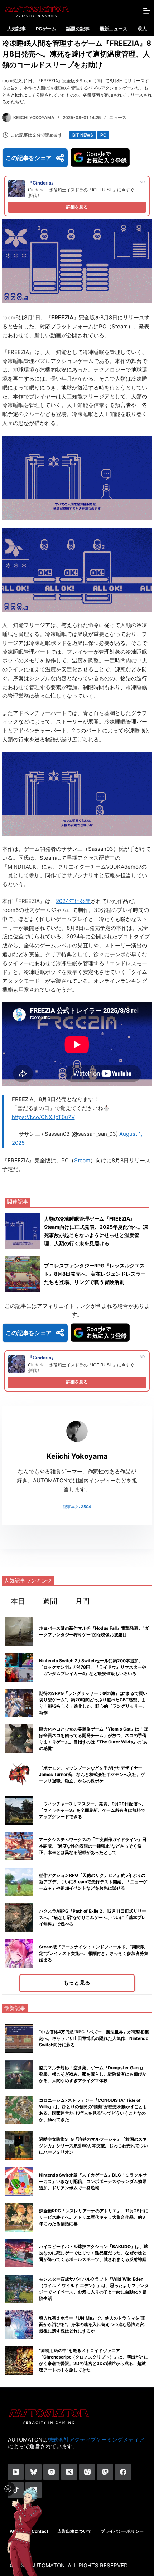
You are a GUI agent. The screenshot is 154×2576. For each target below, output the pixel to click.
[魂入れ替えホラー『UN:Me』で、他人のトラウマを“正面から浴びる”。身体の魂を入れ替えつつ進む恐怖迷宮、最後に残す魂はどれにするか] (19, 2325)
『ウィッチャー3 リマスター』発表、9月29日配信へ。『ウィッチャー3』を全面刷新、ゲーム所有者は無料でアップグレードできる (93, 1810)
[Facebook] (123, 2472)
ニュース (118, 117)
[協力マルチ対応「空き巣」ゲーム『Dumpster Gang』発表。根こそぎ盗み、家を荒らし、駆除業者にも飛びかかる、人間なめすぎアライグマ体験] (19, 2074)
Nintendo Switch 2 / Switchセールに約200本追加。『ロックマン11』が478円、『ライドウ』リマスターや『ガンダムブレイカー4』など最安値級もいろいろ (93, 1667)
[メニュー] (147, 11)
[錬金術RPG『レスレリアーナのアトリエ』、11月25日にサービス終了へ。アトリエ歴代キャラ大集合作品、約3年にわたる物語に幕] (19, 2217)
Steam (82, 1160)
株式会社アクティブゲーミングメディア (96, 2440)
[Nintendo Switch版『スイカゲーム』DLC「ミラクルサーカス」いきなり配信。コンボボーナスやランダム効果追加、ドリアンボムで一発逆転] (19, 2182)
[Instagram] (51, 2472)
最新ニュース (114, 29)
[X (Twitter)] (69, 2472)
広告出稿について (74, 2531)
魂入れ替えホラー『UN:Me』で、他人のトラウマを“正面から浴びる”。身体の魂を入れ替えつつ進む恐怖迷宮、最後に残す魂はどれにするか (94, 2324)
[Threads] (87, 2472)
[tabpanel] (77, 1803)
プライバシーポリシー (122, 2531)
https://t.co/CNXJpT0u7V (43, 1117)
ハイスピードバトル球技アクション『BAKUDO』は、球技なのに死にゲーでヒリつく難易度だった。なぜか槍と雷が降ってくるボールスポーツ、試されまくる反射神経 (93, 2253)
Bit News (83, 135)
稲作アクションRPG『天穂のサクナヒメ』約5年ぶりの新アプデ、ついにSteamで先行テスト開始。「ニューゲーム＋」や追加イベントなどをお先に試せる (93, 1882)
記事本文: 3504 (77, 1507)
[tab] (18, 1601)
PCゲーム (46, 29)
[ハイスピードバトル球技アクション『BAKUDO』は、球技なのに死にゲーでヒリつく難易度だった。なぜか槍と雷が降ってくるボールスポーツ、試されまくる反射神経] (19, 2253)
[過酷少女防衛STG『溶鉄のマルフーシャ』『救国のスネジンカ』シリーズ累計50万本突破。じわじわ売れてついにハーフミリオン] (19, 2146)
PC (103, 135)
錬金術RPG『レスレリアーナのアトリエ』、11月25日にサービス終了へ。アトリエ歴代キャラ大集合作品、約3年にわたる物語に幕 (94, 2217)
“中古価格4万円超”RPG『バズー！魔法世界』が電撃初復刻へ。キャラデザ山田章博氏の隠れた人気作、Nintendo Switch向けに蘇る (94, 2038)
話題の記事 (78, 29)
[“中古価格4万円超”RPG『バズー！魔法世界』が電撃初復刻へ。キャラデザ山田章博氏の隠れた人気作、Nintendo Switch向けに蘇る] (19, 2038)
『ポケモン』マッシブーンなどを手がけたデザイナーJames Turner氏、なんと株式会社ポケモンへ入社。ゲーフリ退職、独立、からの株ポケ (92, 1774)
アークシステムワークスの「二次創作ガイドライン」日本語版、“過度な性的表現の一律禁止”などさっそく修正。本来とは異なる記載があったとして (93, 1846)
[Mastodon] (105, 2472)
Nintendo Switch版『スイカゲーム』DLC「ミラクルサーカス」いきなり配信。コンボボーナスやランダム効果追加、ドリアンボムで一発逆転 (93, 2181)
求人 (142, 29)
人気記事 (16, 29)
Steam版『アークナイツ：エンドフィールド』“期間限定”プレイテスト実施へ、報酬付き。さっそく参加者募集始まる (94, 1953)
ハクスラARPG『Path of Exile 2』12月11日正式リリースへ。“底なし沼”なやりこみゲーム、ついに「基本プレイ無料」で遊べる (93, 1917)
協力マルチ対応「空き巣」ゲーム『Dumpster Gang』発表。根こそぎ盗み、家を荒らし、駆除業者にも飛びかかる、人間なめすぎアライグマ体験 (93, 2074)
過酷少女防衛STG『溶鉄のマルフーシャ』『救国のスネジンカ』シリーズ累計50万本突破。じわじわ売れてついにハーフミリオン (93, 2146)
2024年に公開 (73, 901)
